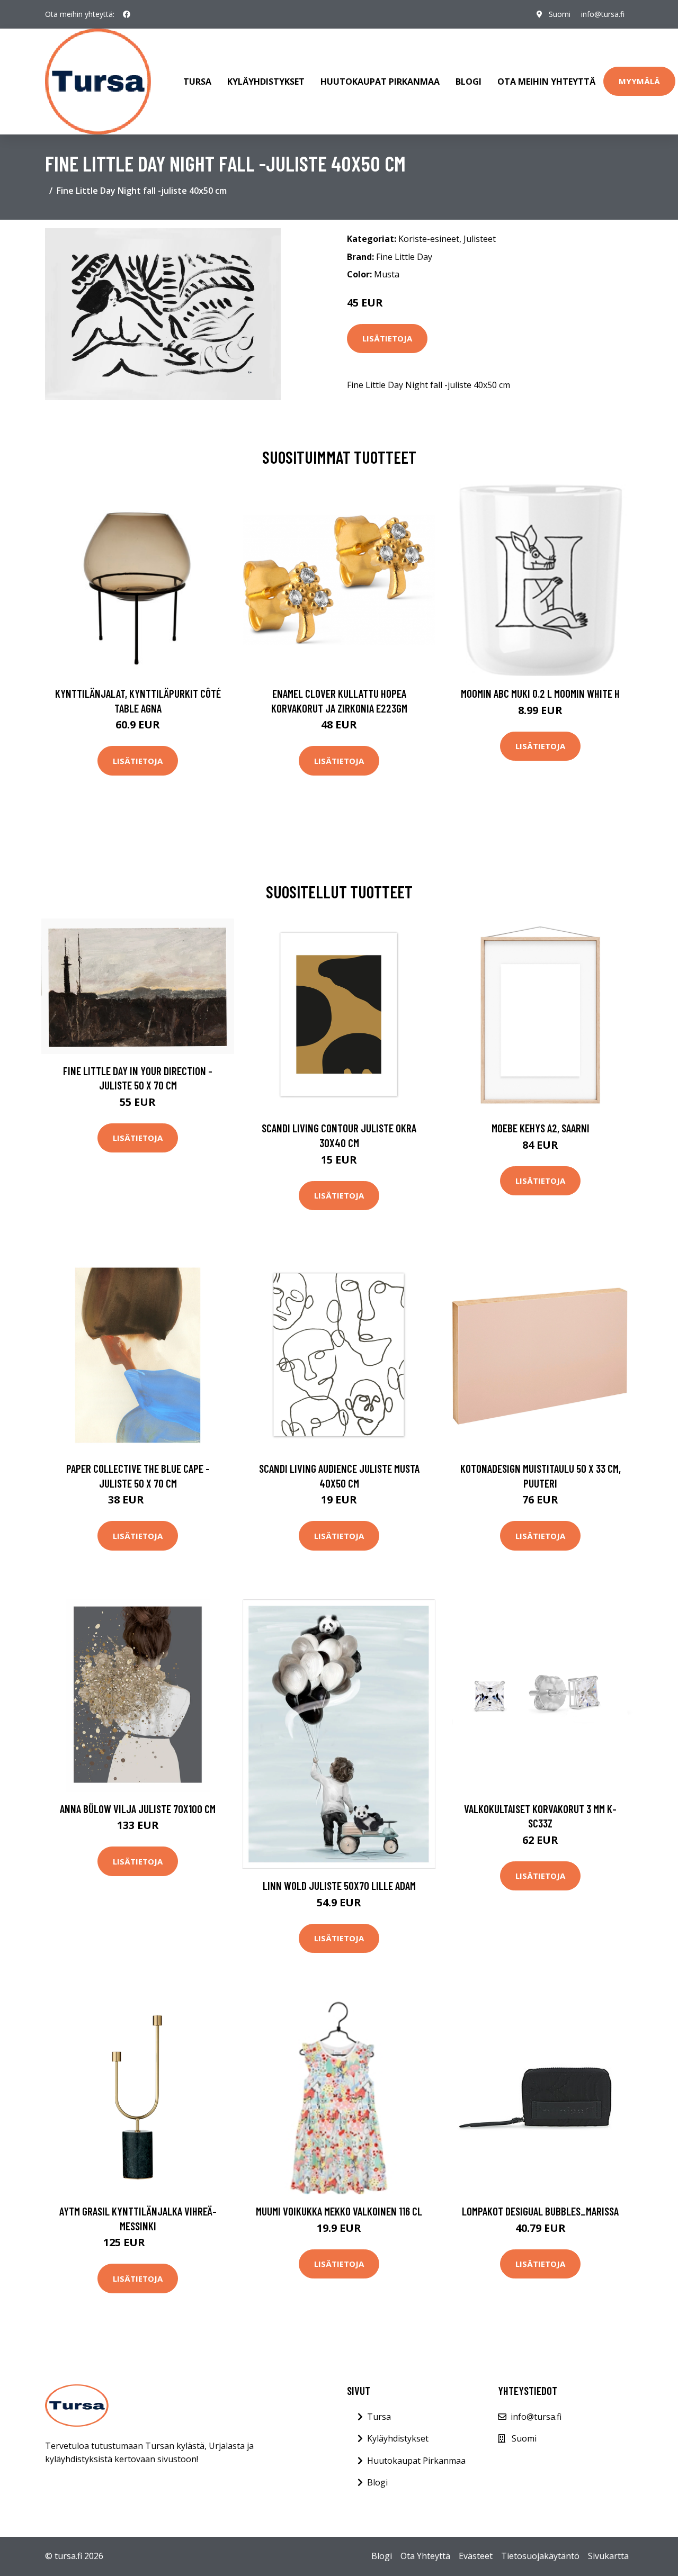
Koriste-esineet (429, 239)
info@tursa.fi (603, 14)
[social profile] (127, 14)
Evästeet (476, 2556)
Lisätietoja (387, 338)
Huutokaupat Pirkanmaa (380, 82)
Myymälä (639, 81)
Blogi (469, 82)
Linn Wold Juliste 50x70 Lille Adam (339, 1885)
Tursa (197, 82)
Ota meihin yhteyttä (546, 82)
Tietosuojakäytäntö (540, 2556)
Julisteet (480, 239)
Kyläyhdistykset (266, 82)
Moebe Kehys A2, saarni (541, 1128)
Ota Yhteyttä (425, 2556)
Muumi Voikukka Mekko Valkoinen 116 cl (339, 2211)
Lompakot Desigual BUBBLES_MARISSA (540, 2211)
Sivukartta (608, 2556)
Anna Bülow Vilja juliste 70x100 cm (138, 1809)
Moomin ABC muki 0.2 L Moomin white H (540, 693)
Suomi (560, 14)
